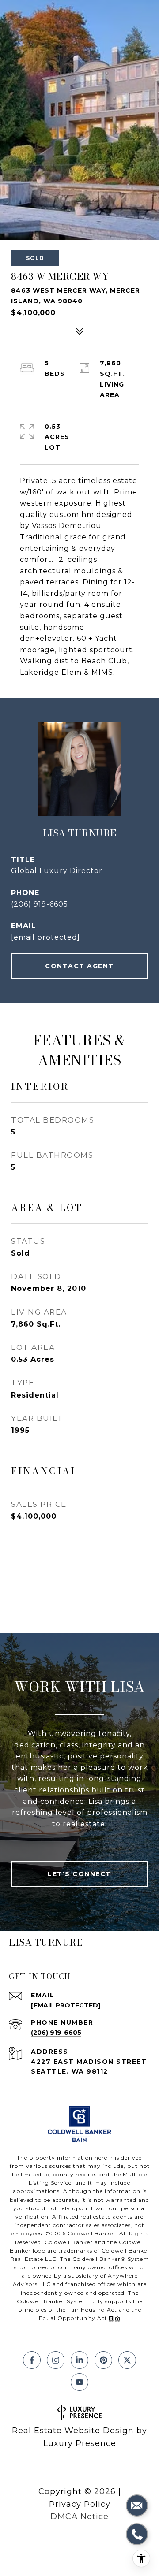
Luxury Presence (80, 2443)
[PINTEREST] (103, 2360)
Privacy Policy (80, 2504)
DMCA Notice (79, 2517)
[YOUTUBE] (79, 2382)
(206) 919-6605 (40, 904)
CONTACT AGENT (79, 966)
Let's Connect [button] (79, 1874)
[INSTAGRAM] (56, 2360)
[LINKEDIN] (79, 2360)
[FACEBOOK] (32, 2360)
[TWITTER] (127, 2360)
